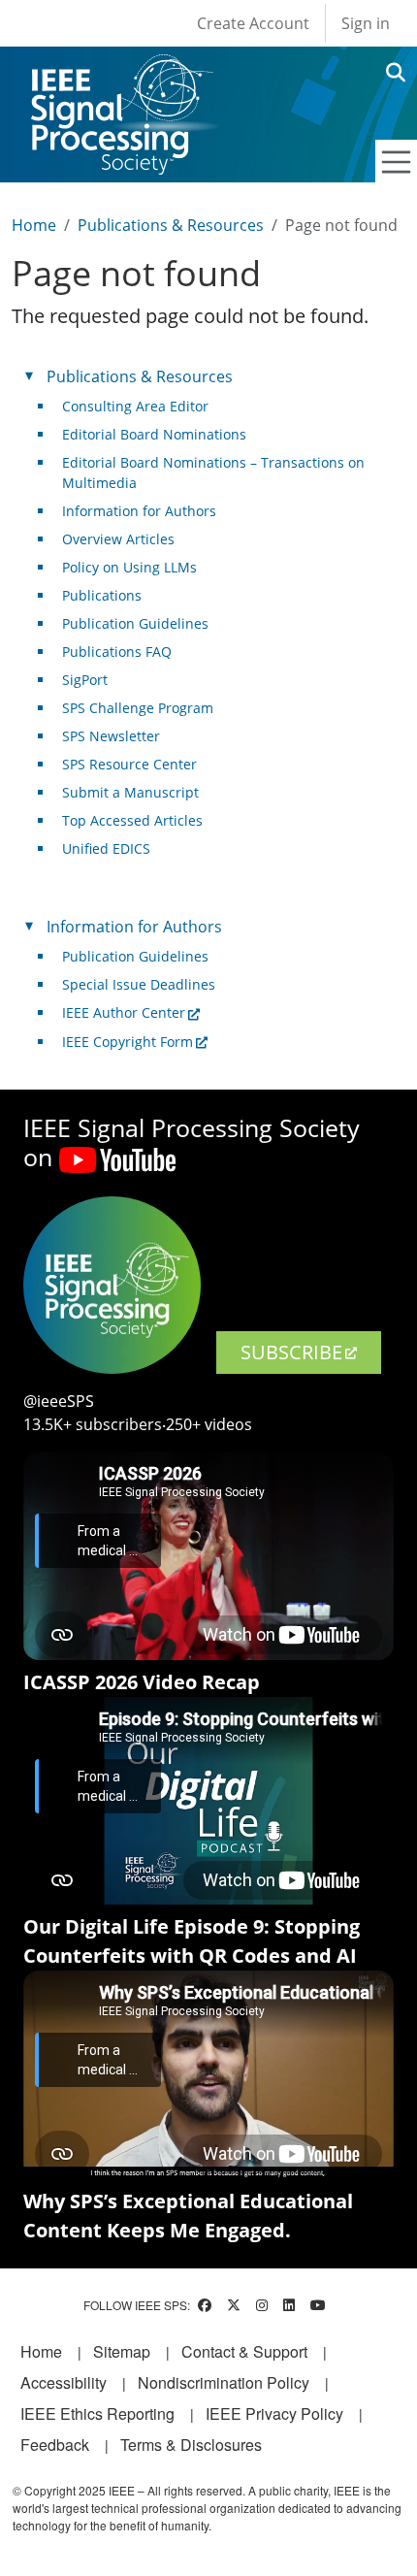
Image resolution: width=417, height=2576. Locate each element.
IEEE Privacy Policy (274, 2413)
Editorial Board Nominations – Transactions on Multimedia (213, 473)
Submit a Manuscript (130, 792)
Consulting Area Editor (135, 406)
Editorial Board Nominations (154, 434)
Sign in (366, 23)
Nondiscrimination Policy (224, 2382)
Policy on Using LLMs (129, 567)
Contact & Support (244, 2351)
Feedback (55, 2445)
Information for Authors (139, 511)
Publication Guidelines (135, 623)
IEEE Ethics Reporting (97, 2413)
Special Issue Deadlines (139, 984)
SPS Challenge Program (138, 708)
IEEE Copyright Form (128, 1042)
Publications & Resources (171, 225)
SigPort (85, 680)
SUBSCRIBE (291, 1352)
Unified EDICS (106, 848)
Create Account (253, 23)
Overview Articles (118, 539)
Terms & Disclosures (191, 2445)
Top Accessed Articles (132, 820)
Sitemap (122, 2351)
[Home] (121, 72)
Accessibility (64, 2382)
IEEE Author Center (124, 1012)
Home (34, 225)
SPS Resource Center (129, 764)
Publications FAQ (117, 652)
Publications (102, 595)
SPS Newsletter (111, 736)
